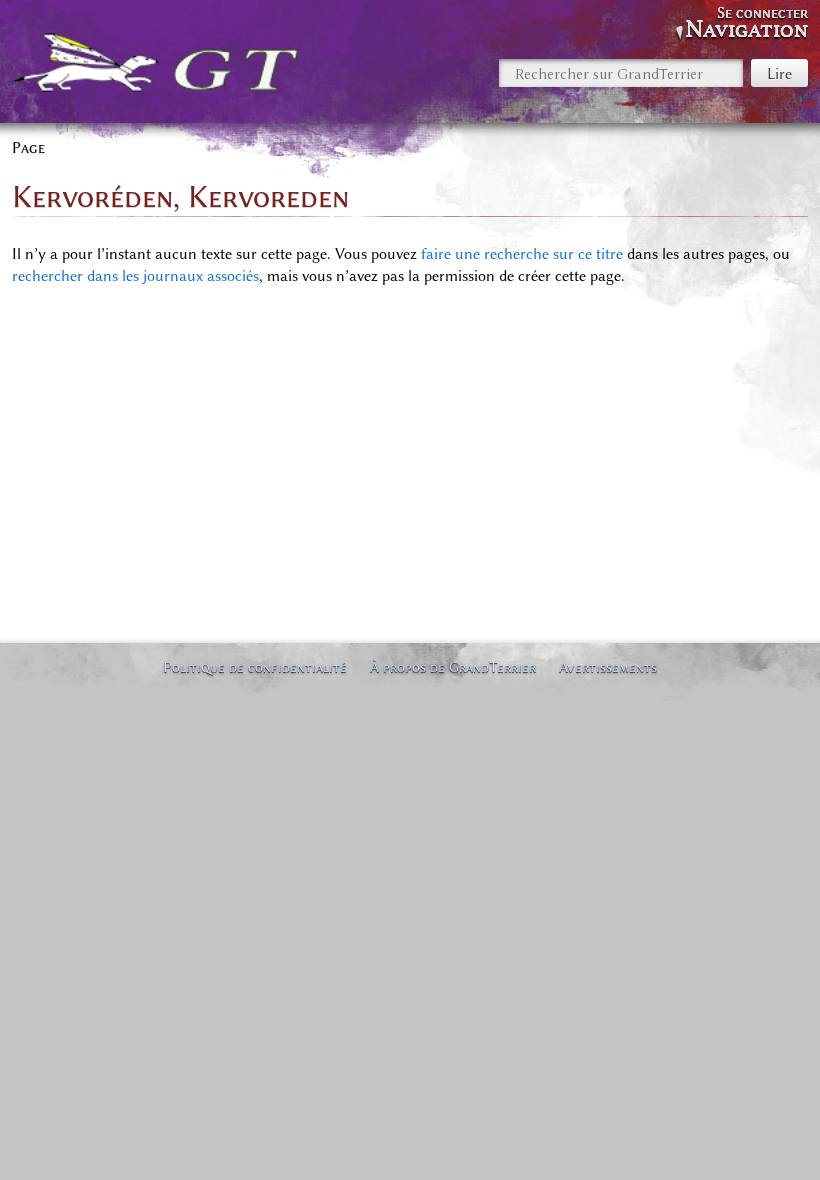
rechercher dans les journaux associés (135, 276)
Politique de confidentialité (255, 667)
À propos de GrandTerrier (453, 667)
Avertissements (608, 667)
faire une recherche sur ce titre (522, 254)
